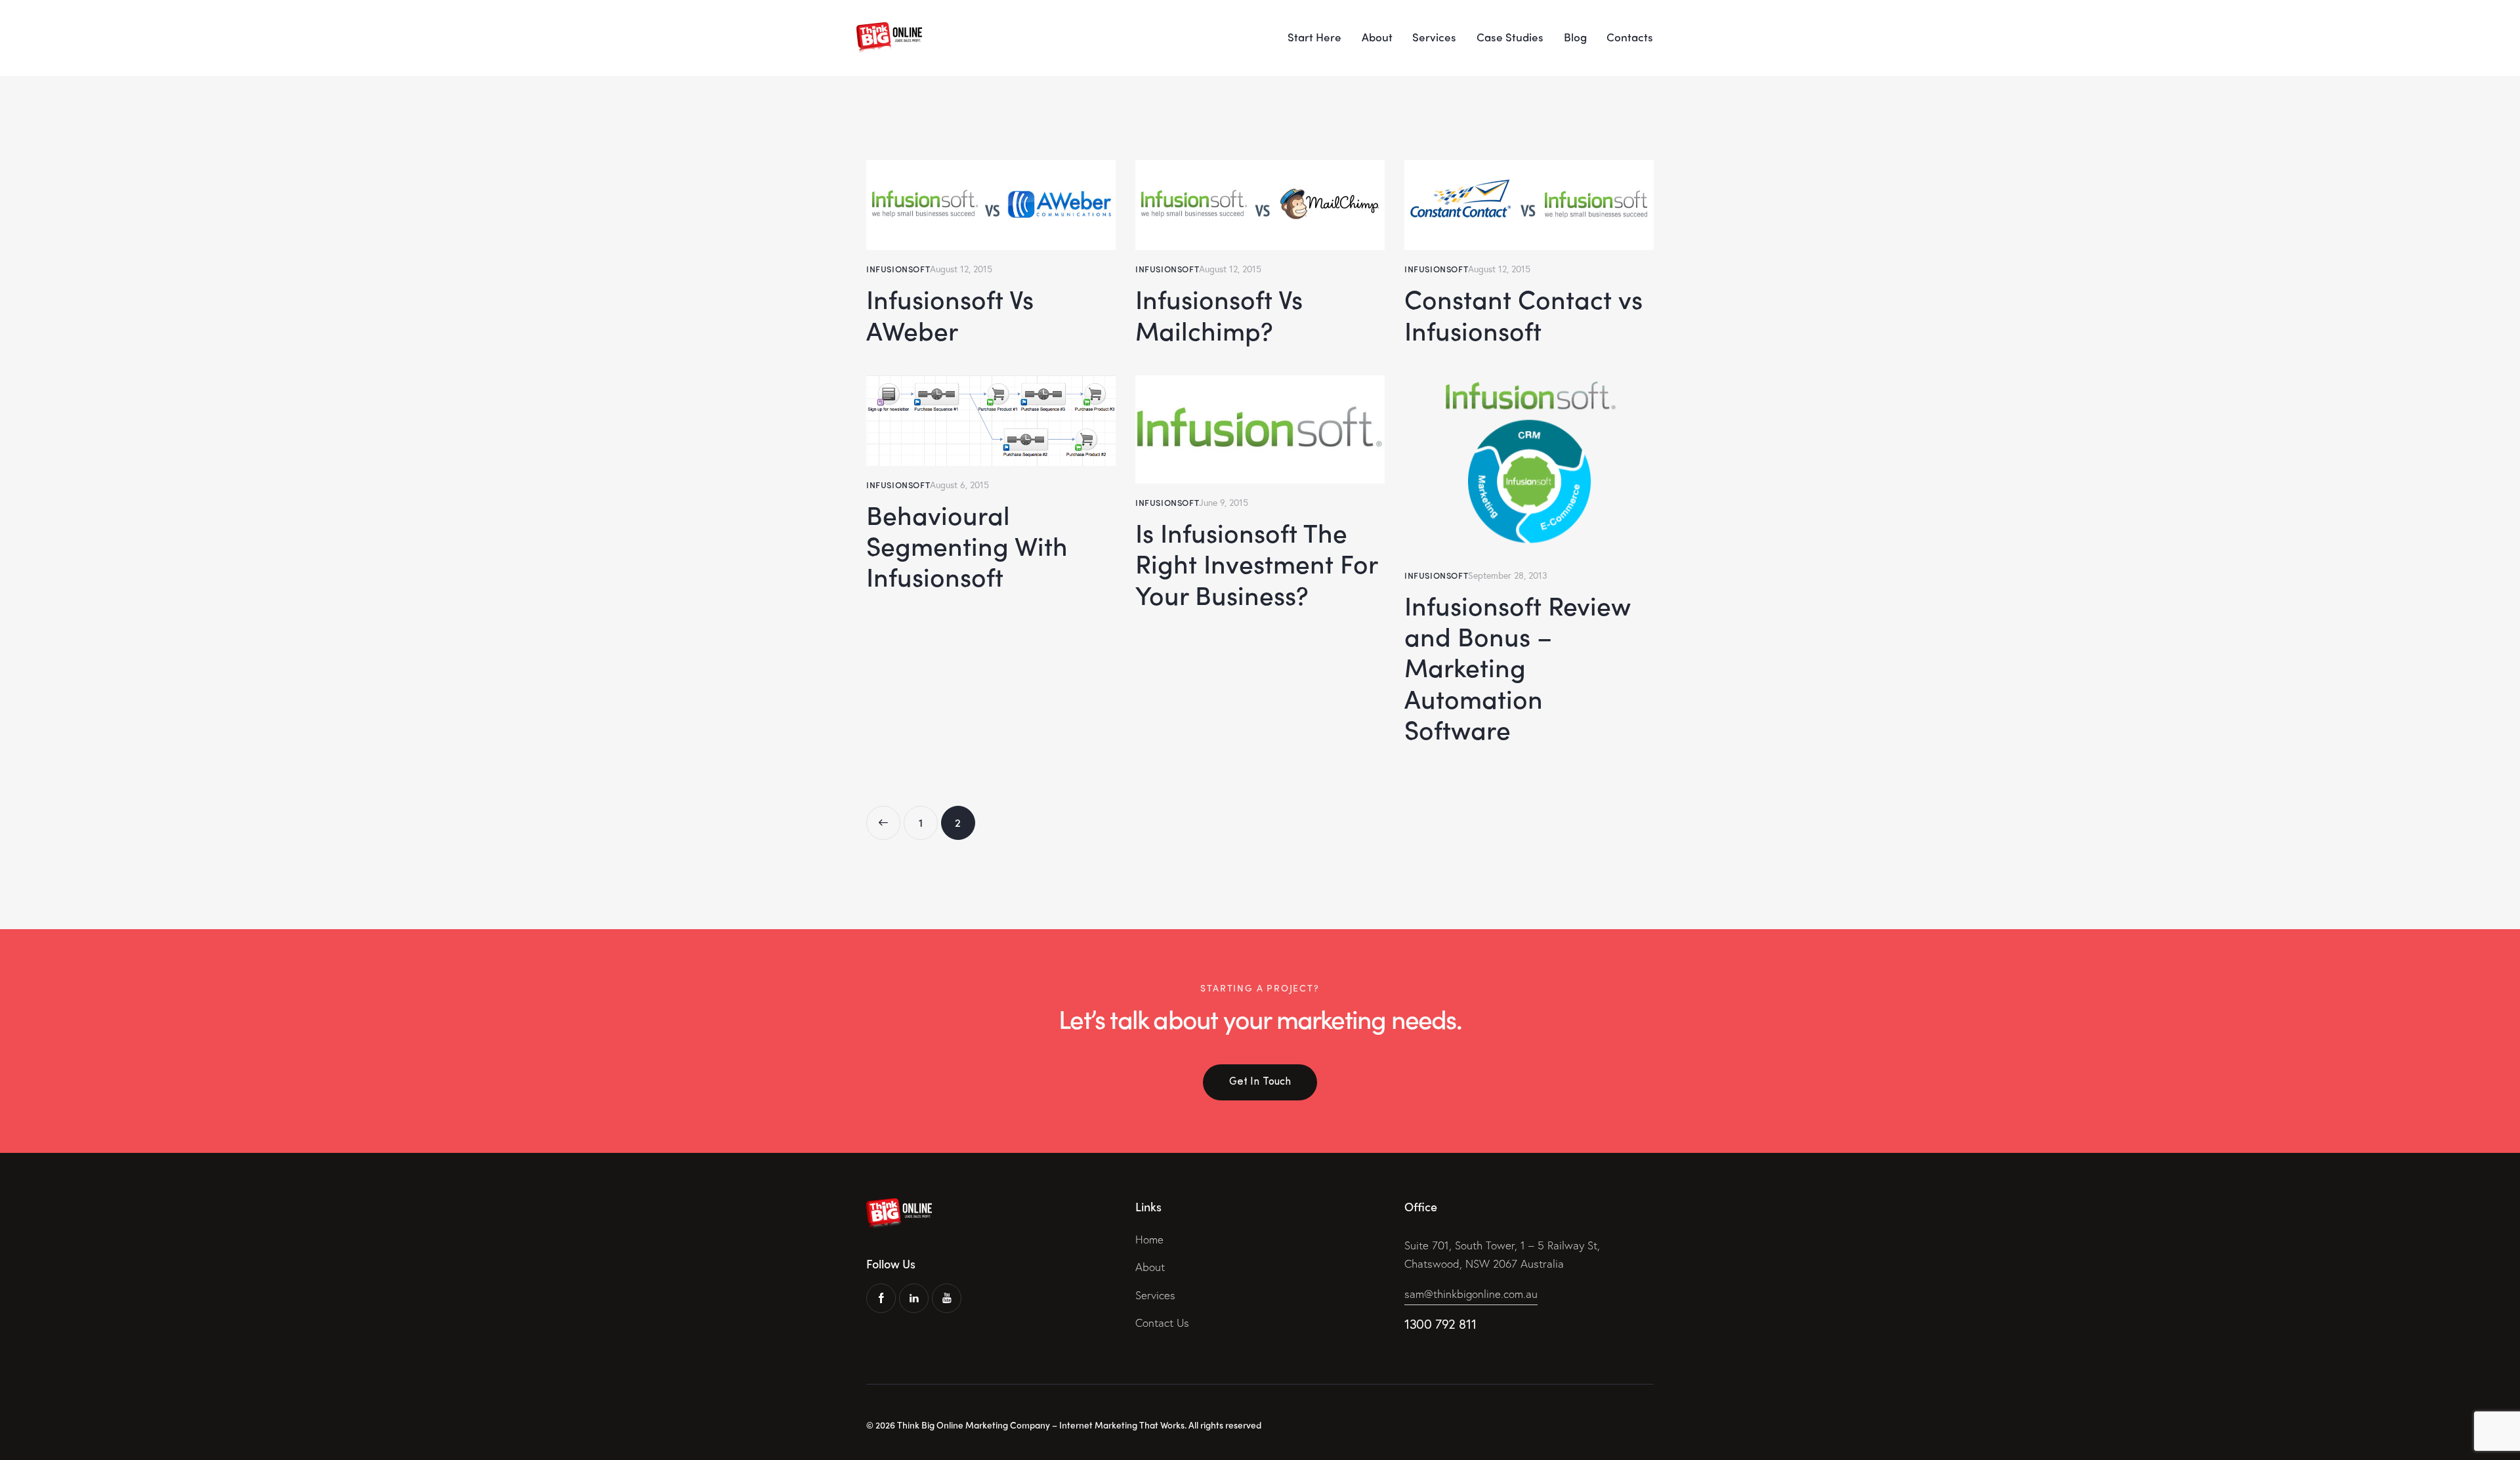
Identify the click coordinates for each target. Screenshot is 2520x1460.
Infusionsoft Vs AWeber (950, 315)
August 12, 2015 (961, 269)
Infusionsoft (898, 269)
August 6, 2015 (959, 485)
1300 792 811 (1440, 1324)
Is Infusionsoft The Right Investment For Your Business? (1256, 564)
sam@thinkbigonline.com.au (1471, 1294)
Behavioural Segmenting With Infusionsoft (967, 546)
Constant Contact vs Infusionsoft (1523, 315)
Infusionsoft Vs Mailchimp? (1219, 315)
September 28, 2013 (1508, 575)
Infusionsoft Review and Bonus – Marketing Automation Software (1518, 668)
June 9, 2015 (1224, 502)
